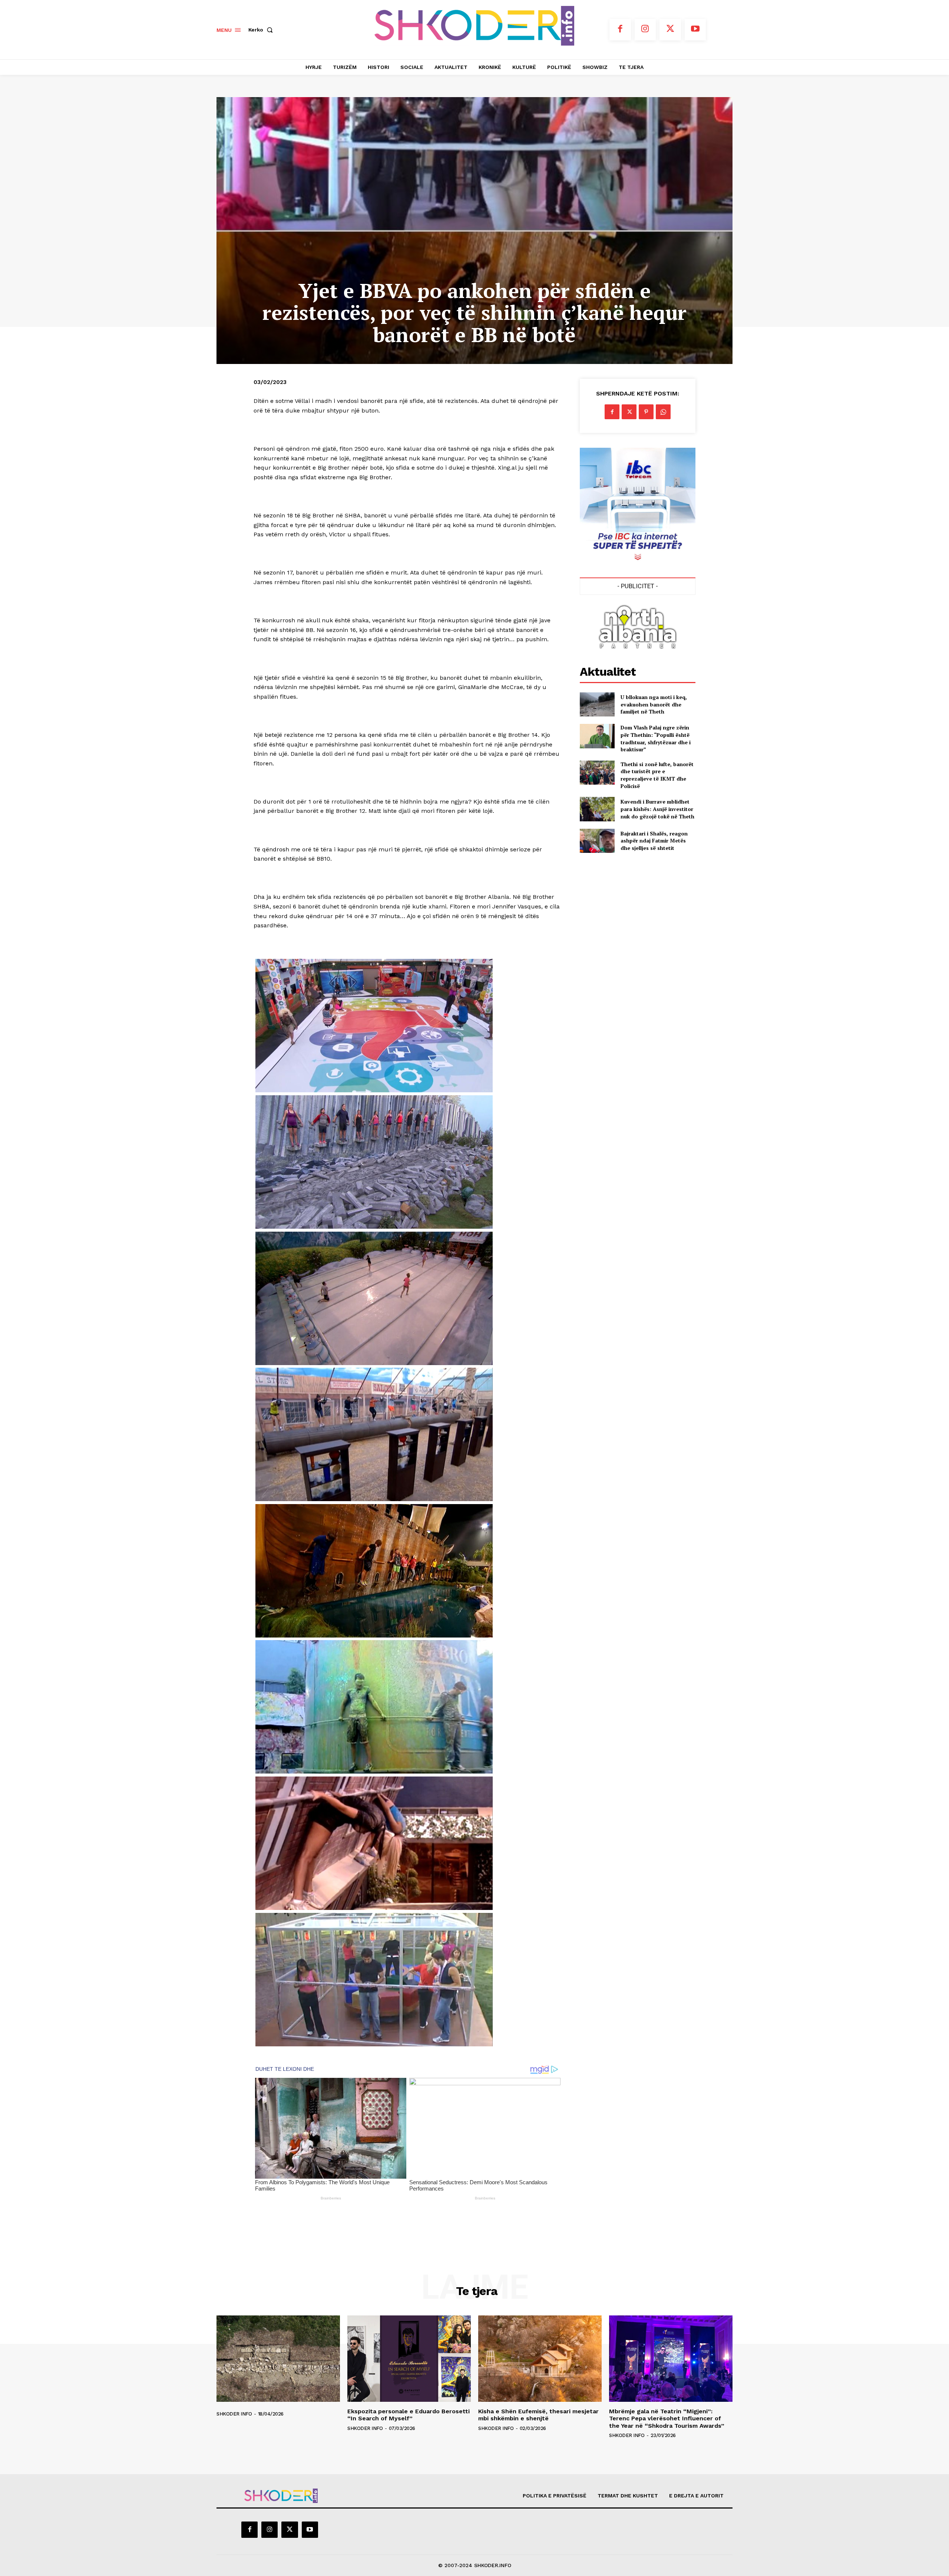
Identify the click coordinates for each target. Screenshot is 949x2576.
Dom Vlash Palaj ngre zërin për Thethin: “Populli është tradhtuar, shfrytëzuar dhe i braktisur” (656, 738)
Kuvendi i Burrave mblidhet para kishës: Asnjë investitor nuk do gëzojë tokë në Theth (657, 809)
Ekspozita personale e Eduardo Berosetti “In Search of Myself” (409, 2415)
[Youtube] (695, 30)
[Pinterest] (646, 412)
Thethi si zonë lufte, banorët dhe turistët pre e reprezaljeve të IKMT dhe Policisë (657, 775)
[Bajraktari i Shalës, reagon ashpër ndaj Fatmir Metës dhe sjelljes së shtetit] (597, 841)
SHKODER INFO (234, 2414)
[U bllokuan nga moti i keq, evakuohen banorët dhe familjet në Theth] (597, 704)
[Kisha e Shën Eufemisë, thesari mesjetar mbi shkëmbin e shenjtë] (540, 2359)
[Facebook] (620, 30)
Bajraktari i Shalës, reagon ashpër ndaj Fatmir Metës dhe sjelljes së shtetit (654, 841)
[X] (670, 30)
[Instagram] (645, 30)
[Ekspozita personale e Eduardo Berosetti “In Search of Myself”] (409, 2359)
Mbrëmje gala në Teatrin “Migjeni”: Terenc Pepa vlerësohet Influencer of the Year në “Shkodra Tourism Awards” (667, 2418)
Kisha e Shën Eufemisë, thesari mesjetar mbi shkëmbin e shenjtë (538, 2415)
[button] (262, 30)
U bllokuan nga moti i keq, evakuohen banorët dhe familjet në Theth (654, 704)
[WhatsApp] (663, 412)
